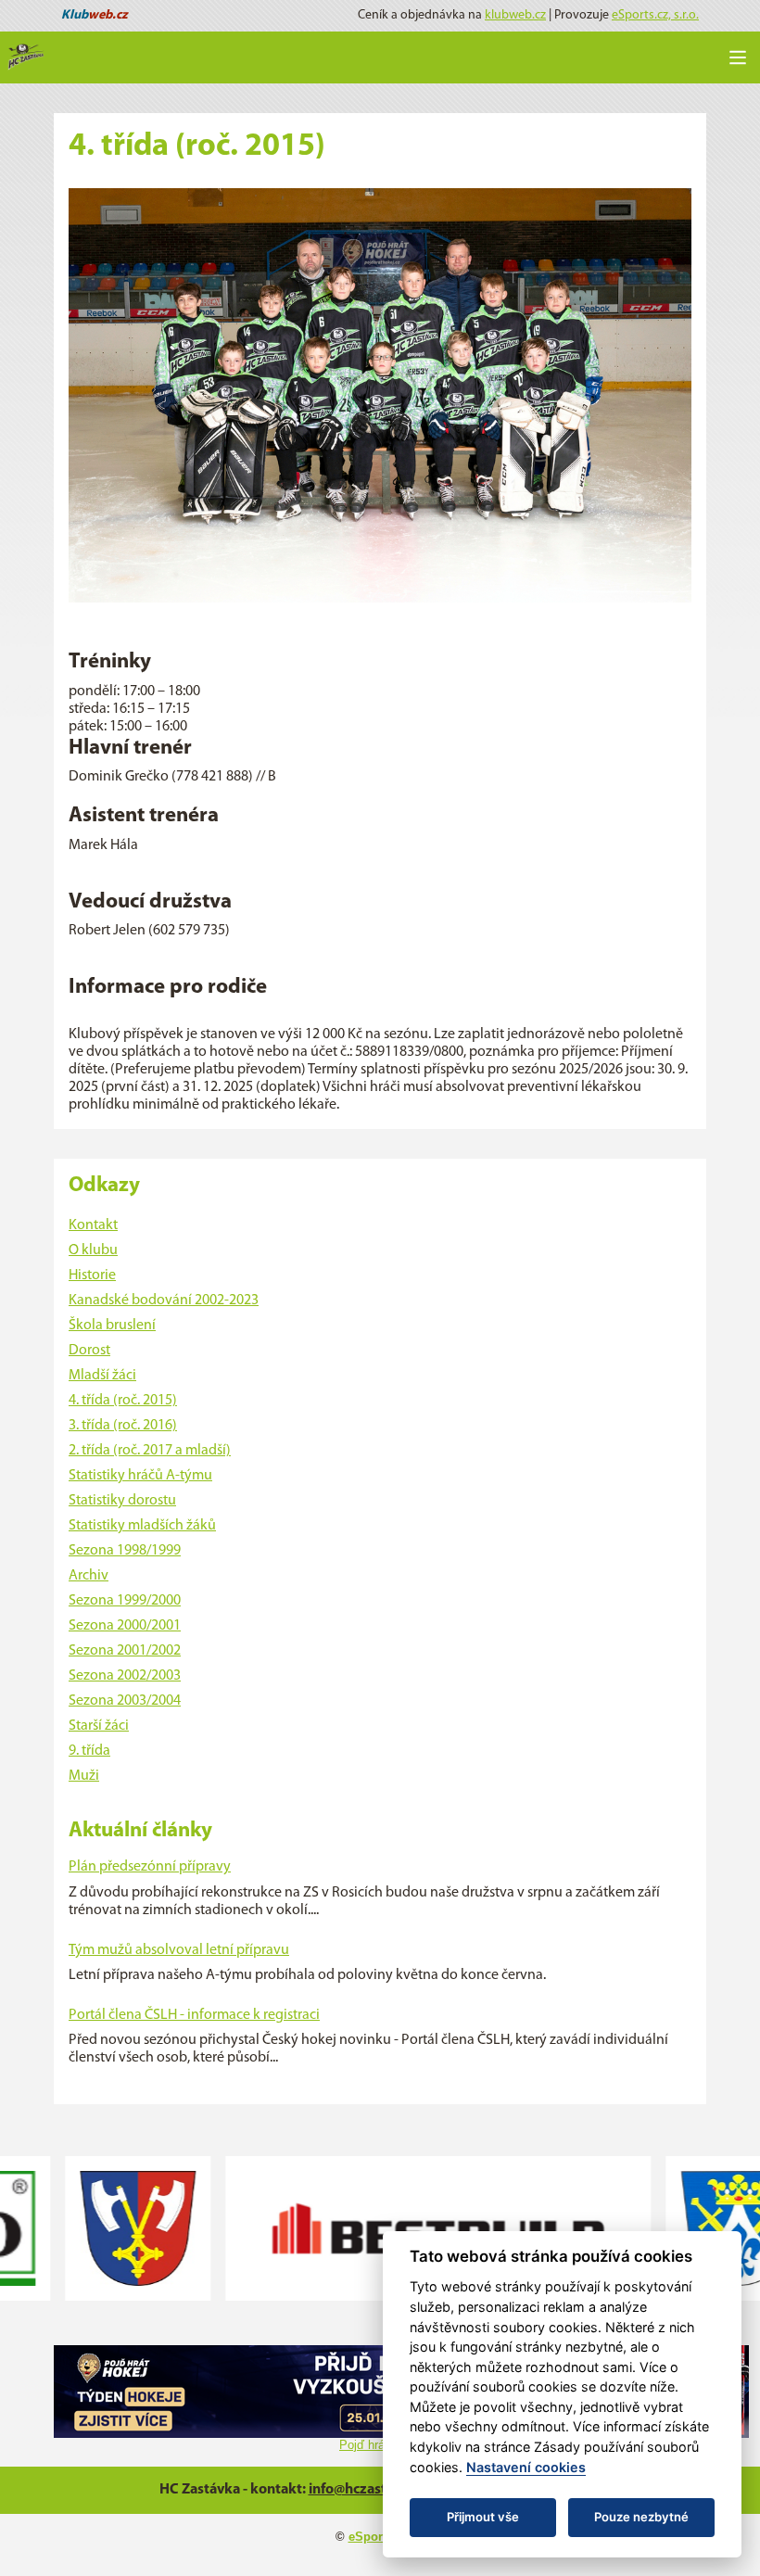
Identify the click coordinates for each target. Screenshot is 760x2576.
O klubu (93, 1250)
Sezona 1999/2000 (125, 1601)
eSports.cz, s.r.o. (655, 15)
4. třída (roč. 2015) (123, 1401)
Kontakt (93, 1225)
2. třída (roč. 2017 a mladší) (150, 1451)
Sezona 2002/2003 (125, 1676)
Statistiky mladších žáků (142, 1526)
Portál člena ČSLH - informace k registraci (194, 2015)
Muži (84, 1776)
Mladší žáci (102, 1376)
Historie (92, 1275)
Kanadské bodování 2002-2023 (164, 1301)
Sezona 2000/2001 (125, 1626)
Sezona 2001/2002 (125, 1651)
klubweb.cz (515, 15)
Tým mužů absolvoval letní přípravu (179, 1950)
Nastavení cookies (526, 2467)
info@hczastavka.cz (372, 2490)
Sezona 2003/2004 (125, 1701)
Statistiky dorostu (122, 1501)
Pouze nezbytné (641, 2517)
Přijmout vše (483, 2517)
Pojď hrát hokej (380, 2445)
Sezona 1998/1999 (125, 1551)
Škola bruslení (112, 1326)
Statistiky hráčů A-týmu (140, 1476)
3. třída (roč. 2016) (123, 1426)
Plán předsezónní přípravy (150, 1867)
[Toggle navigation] (738, 57)
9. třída (89, 1751)
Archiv (89, 1576)
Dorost (89, 1351)
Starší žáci (99, 1726)
